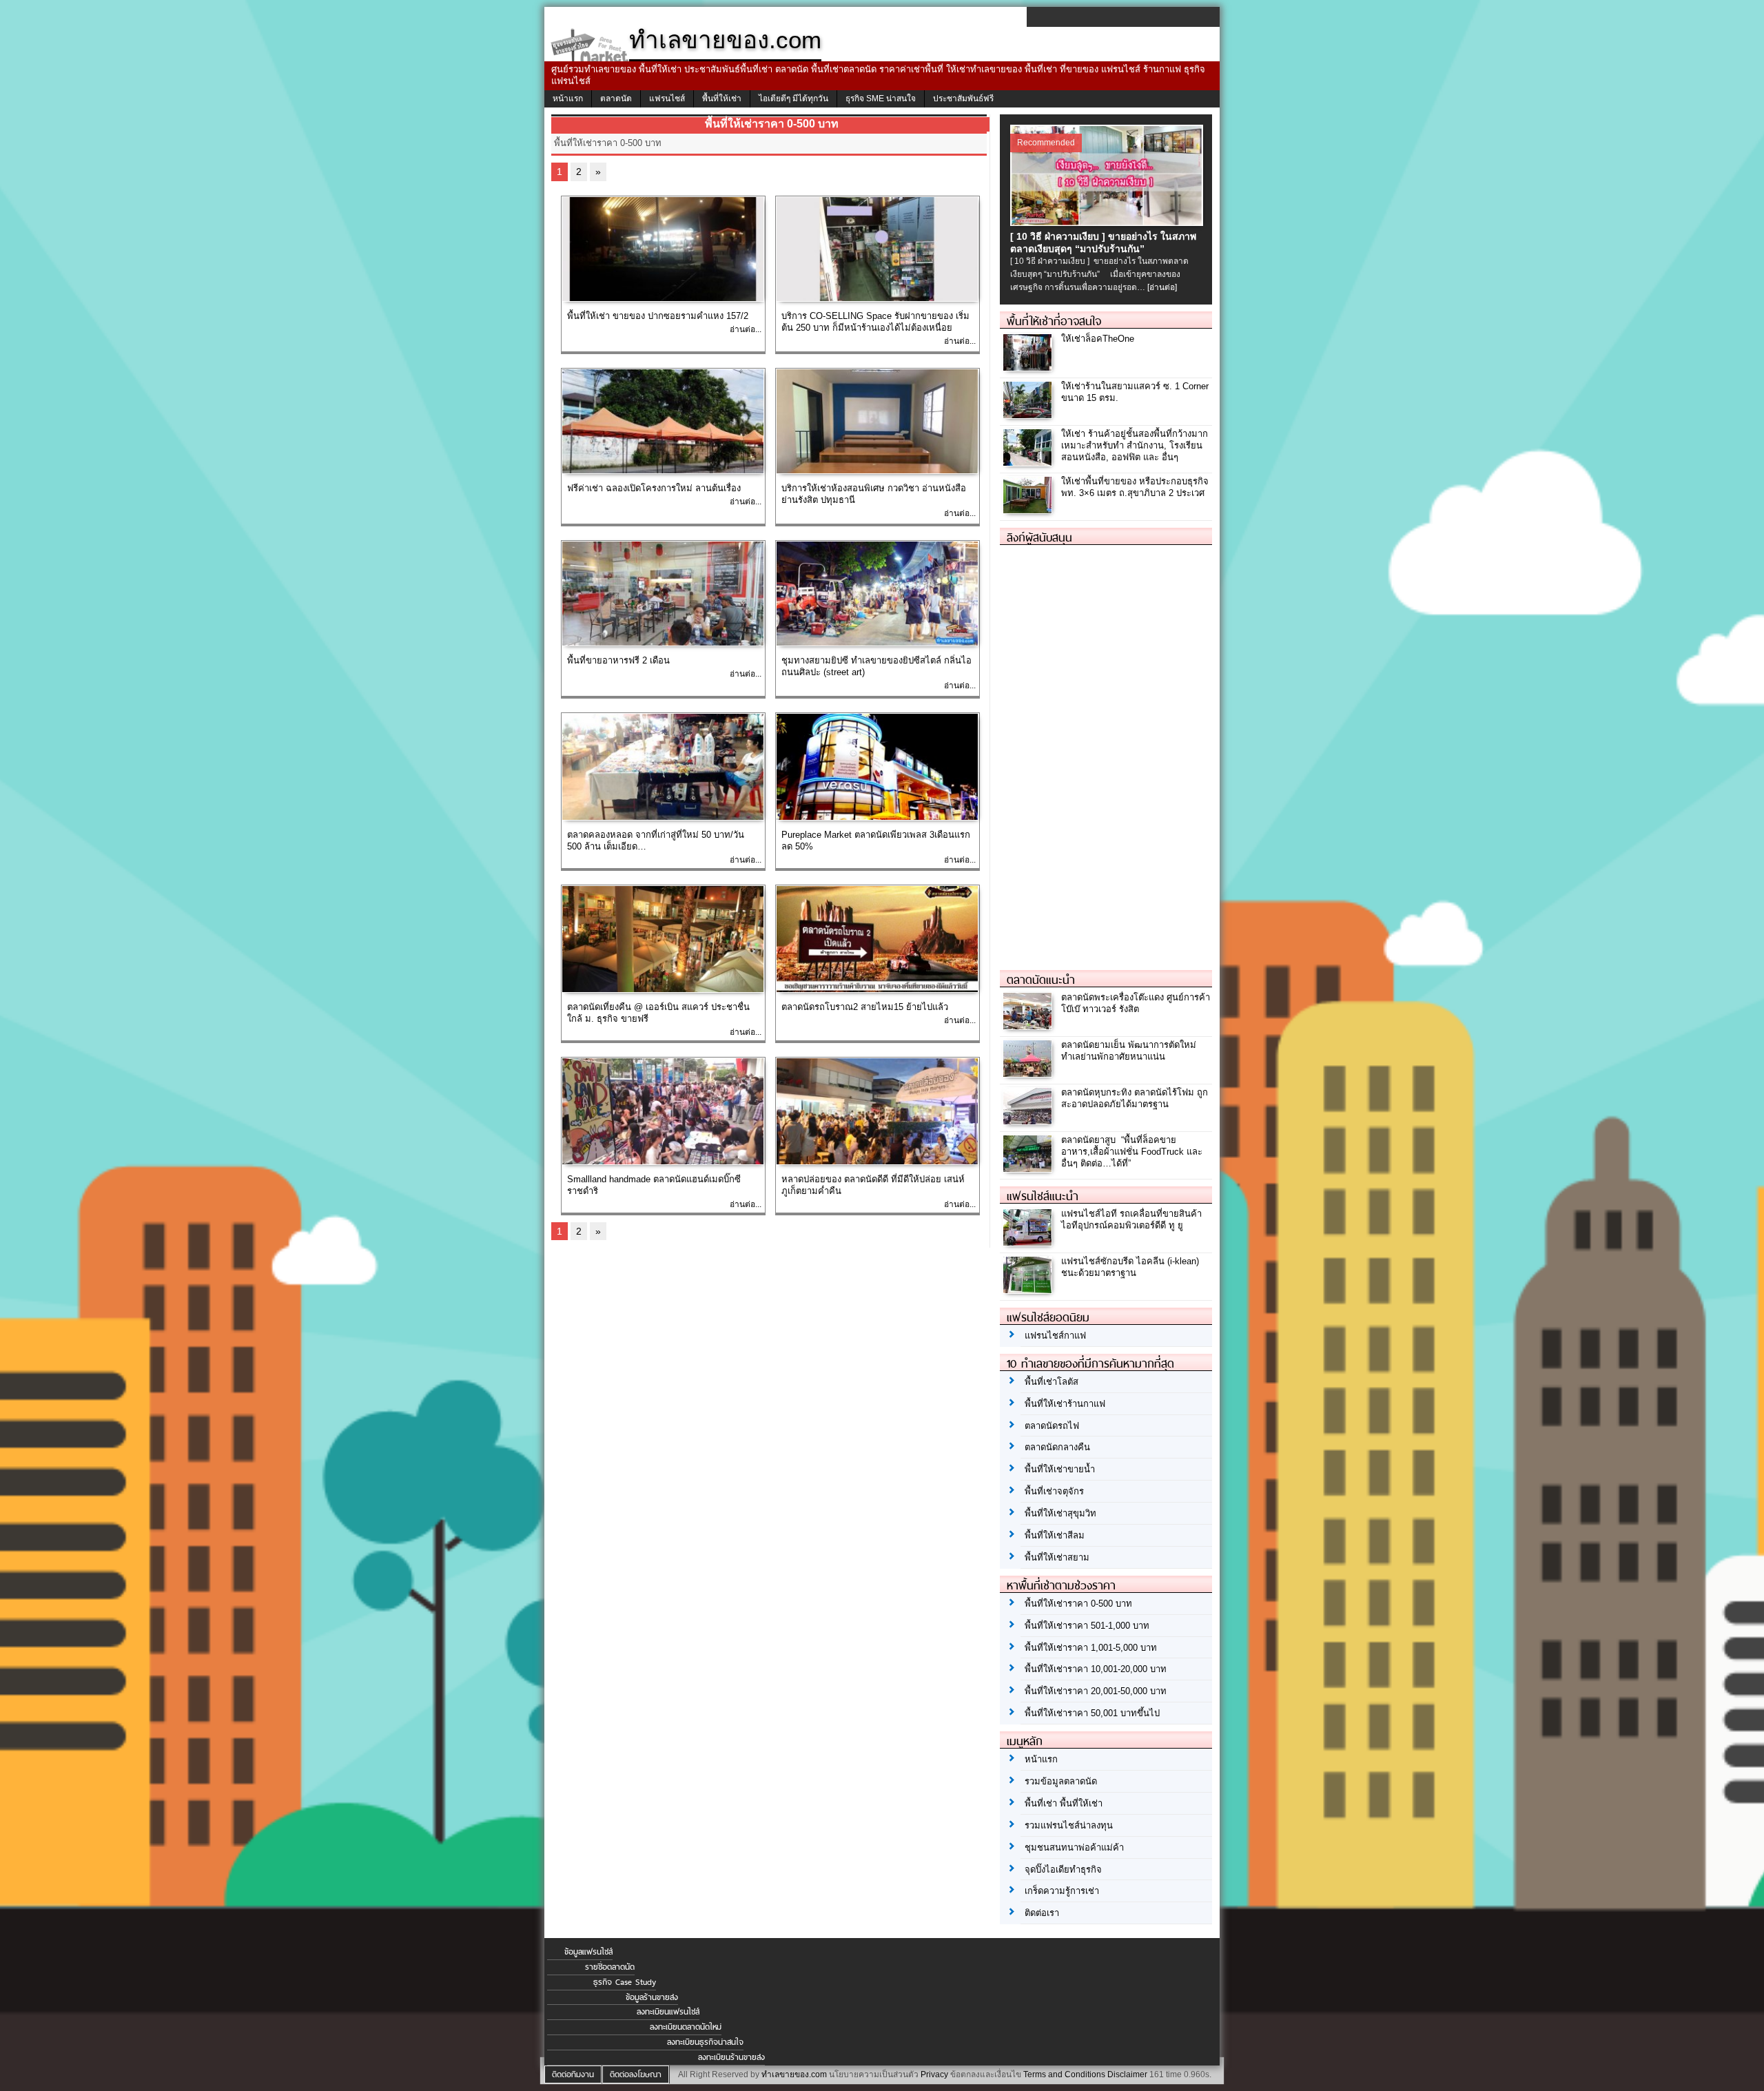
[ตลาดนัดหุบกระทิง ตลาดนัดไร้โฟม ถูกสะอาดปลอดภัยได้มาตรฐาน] (1029, 1121)
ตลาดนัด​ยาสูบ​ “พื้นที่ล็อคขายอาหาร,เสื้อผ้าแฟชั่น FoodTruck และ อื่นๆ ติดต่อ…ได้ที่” (1132, 1152)
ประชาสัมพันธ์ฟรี (963, 99)
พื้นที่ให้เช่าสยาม (1057, 1557)
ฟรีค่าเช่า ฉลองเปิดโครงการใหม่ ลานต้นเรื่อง (654, 488)
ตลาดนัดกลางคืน (1057, 1447)
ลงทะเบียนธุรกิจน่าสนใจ (705, 2042)
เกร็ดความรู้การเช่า (1062, 1891)
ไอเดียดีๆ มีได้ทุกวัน (793, 99)
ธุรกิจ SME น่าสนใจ (881, 99)
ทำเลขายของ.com (794, 2074)
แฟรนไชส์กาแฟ (1055, 1336)
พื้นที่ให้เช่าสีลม (1055, 1535)
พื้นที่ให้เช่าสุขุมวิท (1060, 1513)
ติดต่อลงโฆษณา (636, 2074)
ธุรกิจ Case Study (625, 1982)
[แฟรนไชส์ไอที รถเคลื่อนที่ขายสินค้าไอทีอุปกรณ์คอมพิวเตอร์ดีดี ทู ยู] (1029, 1242)
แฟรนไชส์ (667, 99)
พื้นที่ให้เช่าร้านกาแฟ (1065, 1404)
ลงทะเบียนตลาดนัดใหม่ (686, 2027)
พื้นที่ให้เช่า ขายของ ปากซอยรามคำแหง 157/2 (658, 316)
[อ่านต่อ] (1162, 287)
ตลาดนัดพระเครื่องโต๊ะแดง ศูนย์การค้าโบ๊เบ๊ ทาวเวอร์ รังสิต (1136, 1003)
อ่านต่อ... (746, 329)
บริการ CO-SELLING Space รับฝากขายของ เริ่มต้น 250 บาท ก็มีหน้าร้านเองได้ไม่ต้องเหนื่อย (875, 322)
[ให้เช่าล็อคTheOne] (1029, 368)
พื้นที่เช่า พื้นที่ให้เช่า (1064, 1803)
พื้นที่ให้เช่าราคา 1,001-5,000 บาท (1091, 1648)
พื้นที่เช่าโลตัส (1052, 1382)
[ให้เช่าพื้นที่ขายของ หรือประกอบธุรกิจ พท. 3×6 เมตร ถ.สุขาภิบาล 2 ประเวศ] (1029, 510)
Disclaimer (1127, 2074)
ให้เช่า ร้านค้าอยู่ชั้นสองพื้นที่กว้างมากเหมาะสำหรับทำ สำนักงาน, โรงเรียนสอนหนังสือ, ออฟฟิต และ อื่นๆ (1135, 445)
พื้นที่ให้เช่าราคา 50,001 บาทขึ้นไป (1092, 1713)
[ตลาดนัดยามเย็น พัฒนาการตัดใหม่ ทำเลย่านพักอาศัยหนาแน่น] (1029, 1073)
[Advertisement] (1103, 752)
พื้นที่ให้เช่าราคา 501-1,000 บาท (1087, 1626)
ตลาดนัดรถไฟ (1052, 1426)
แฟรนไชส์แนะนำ (1043, 1196)
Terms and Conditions (1064, 2074)
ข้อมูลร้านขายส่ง (652, 1997)
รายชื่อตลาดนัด (610, 1967)
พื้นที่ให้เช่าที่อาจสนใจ (1054, 321)
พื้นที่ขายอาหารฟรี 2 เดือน (618, 660)
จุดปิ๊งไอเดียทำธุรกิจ (1063, 1869)
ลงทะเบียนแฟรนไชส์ (668, 2012)
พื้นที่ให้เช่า (722, 99)
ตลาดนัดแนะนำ (1041, 980)
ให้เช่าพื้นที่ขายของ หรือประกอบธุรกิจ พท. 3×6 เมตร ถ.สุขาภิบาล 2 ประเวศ (1135, 487)
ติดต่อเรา (1042, 1913)
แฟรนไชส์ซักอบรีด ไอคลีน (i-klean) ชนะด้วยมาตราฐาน (1130, 1267)
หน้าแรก (568, 99)
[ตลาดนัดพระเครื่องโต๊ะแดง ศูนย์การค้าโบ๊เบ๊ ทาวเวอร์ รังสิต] (1029, 1026)
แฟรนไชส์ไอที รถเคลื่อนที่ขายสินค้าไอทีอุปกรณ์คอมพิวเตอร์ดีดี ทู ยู (1131, 1219)
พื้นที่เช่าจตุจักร (1054, 1491)
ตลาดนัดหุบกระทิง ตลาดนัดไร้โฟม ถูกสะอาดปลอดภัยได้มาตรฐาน (1135, 1098)
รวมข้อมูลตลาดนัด (1061, 1781)
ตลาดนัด (616, 99)
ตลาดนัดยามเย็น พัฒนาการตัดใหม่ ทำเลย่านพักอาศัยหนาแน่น (1129, 1051)
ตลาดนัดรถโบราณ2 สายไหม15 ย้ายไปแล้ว (865, 1007)
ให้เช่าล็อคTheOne (1098, 339)
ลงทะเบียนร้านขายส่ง (731, 2057)
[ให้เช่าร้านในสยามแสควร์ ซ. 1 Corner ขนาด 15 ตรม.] (1029, 415)
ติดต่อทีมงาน (573, 2074)
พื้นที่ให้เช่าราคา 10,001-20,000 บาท (1096, 1669)
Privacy (934, 2074)
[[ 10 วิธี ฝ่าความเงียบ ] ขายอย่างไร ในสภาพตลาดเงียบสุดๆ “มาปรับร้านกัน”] (1108, 222)
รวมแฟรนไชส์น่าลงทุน (1069, 1825)
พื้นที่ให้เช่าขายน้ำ (1060, 1469)
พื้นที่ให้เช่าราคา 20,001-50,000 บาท (1096, 1691)
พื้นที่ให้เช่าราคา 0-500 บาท (1078, 1604)
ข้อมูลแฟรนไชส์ (588, 1952)
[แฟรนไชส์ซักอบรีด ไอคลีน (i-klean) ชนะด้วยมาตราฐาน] (1029, 1289)
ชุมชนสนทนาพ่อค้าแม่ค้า (1074, 1847)
